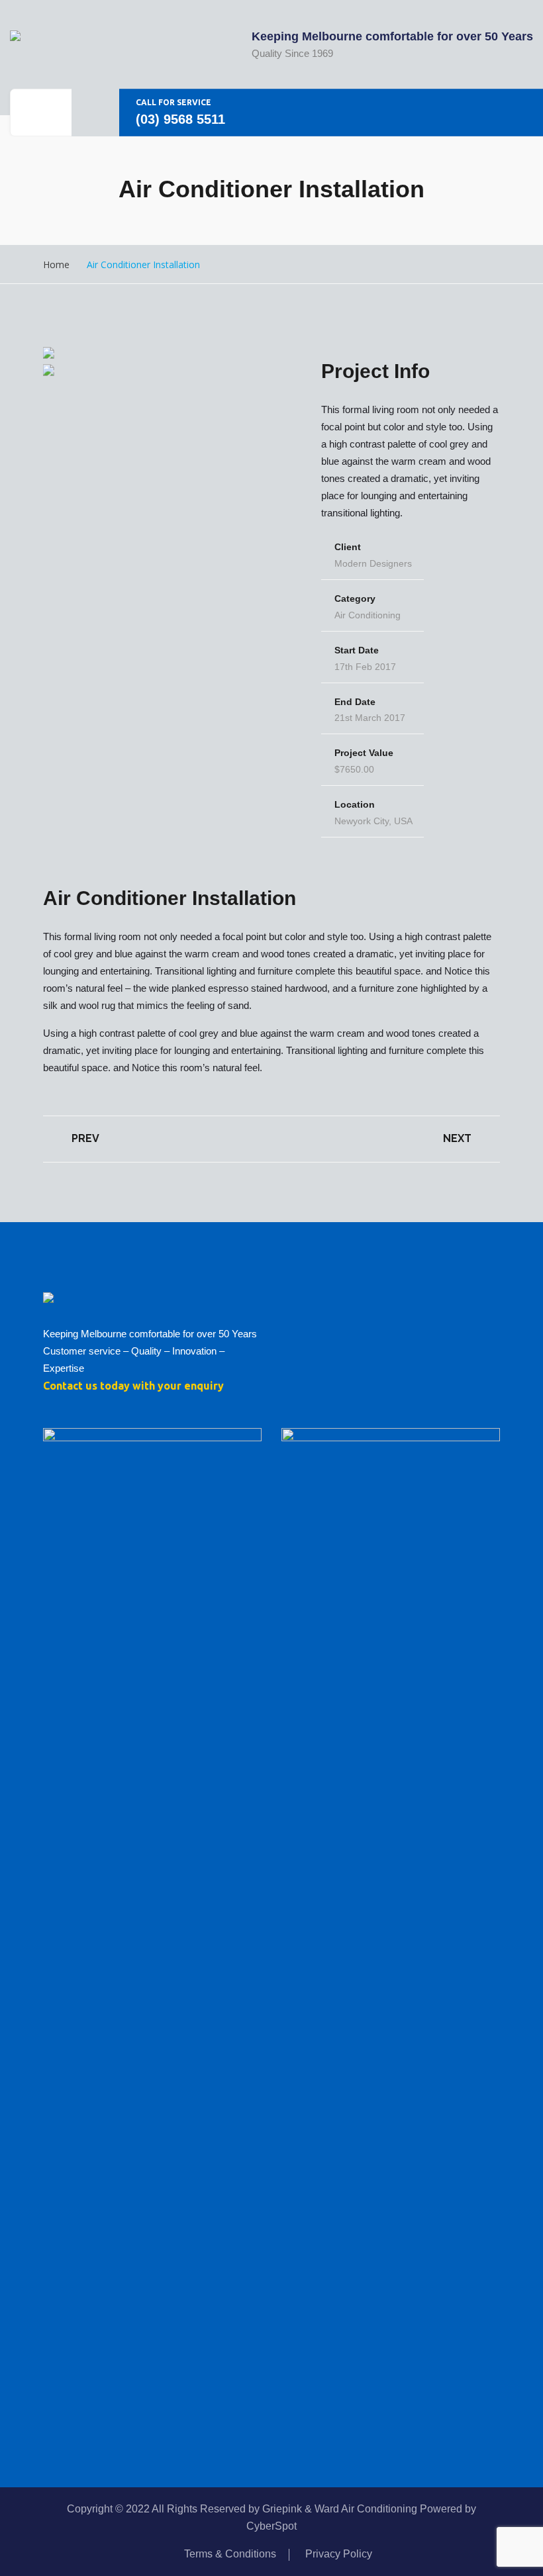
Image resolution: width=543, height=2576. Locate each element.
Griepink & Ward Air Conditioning (340, 2509)
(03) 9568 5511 (180, 119)
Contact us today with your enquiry (133, 1386)
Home (56, 264)
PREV (84, 1138)
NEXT (459, 1138)
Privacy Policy (339, 2554)
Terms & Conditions (230, 2554)
